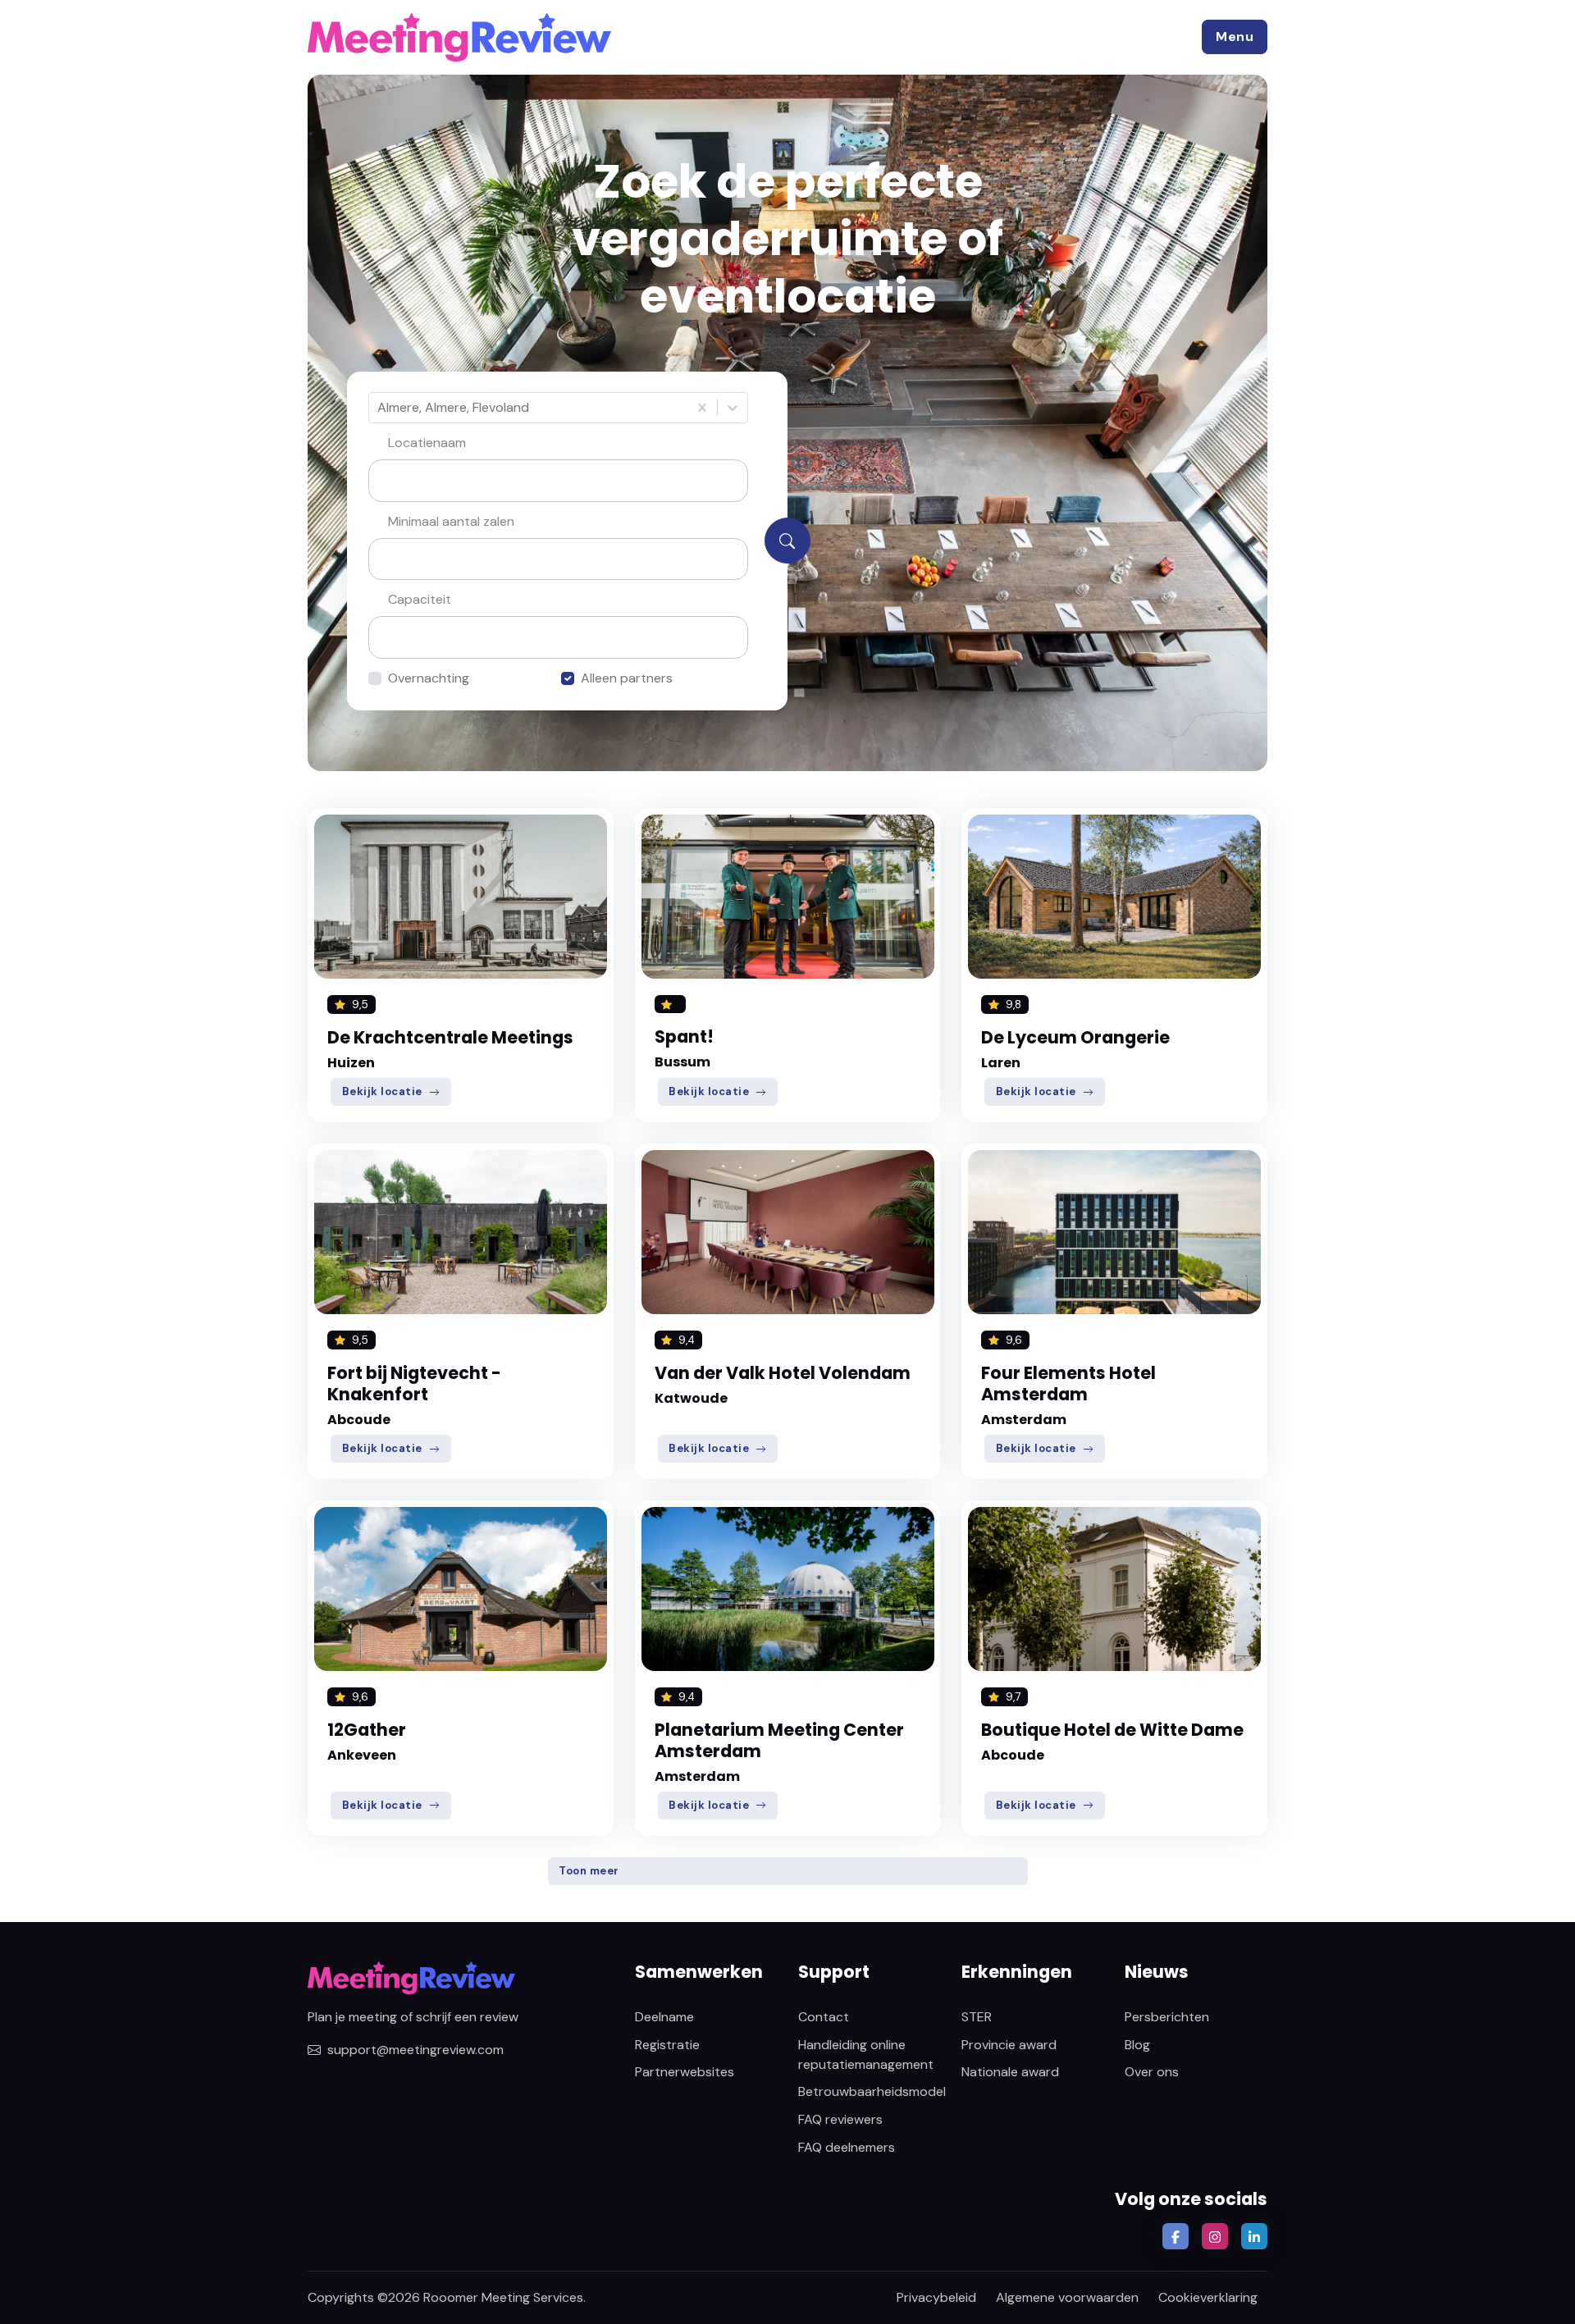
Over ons (1152, 2072)
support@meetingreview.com (415, 2050)
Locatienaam (427, 443)
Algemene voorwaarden (1067, 2297)
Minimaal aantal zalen (451, 521)
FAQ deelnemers (847, 2147)
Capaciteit (420, 599)
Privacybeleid (936, 2297)
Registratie (667, 2045)
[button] (1235, 37)
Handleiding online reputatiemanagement (866, 2055)
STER (977, 2017)
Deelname (664, 2017)
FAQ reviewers (840, 2119)
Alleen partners (627, 678)
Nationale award (1010, 2072)
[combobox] (379, 408)
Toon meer (589, 1871)
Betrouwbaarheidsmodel (872, 2091)
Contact (824, 2017)
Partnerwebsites (685, 2072)
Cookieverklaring (1208, 2297)
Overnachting (429, 678)
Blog (1137, 2045)
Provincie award (1009, 2045)
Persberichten (1167, 2017)
